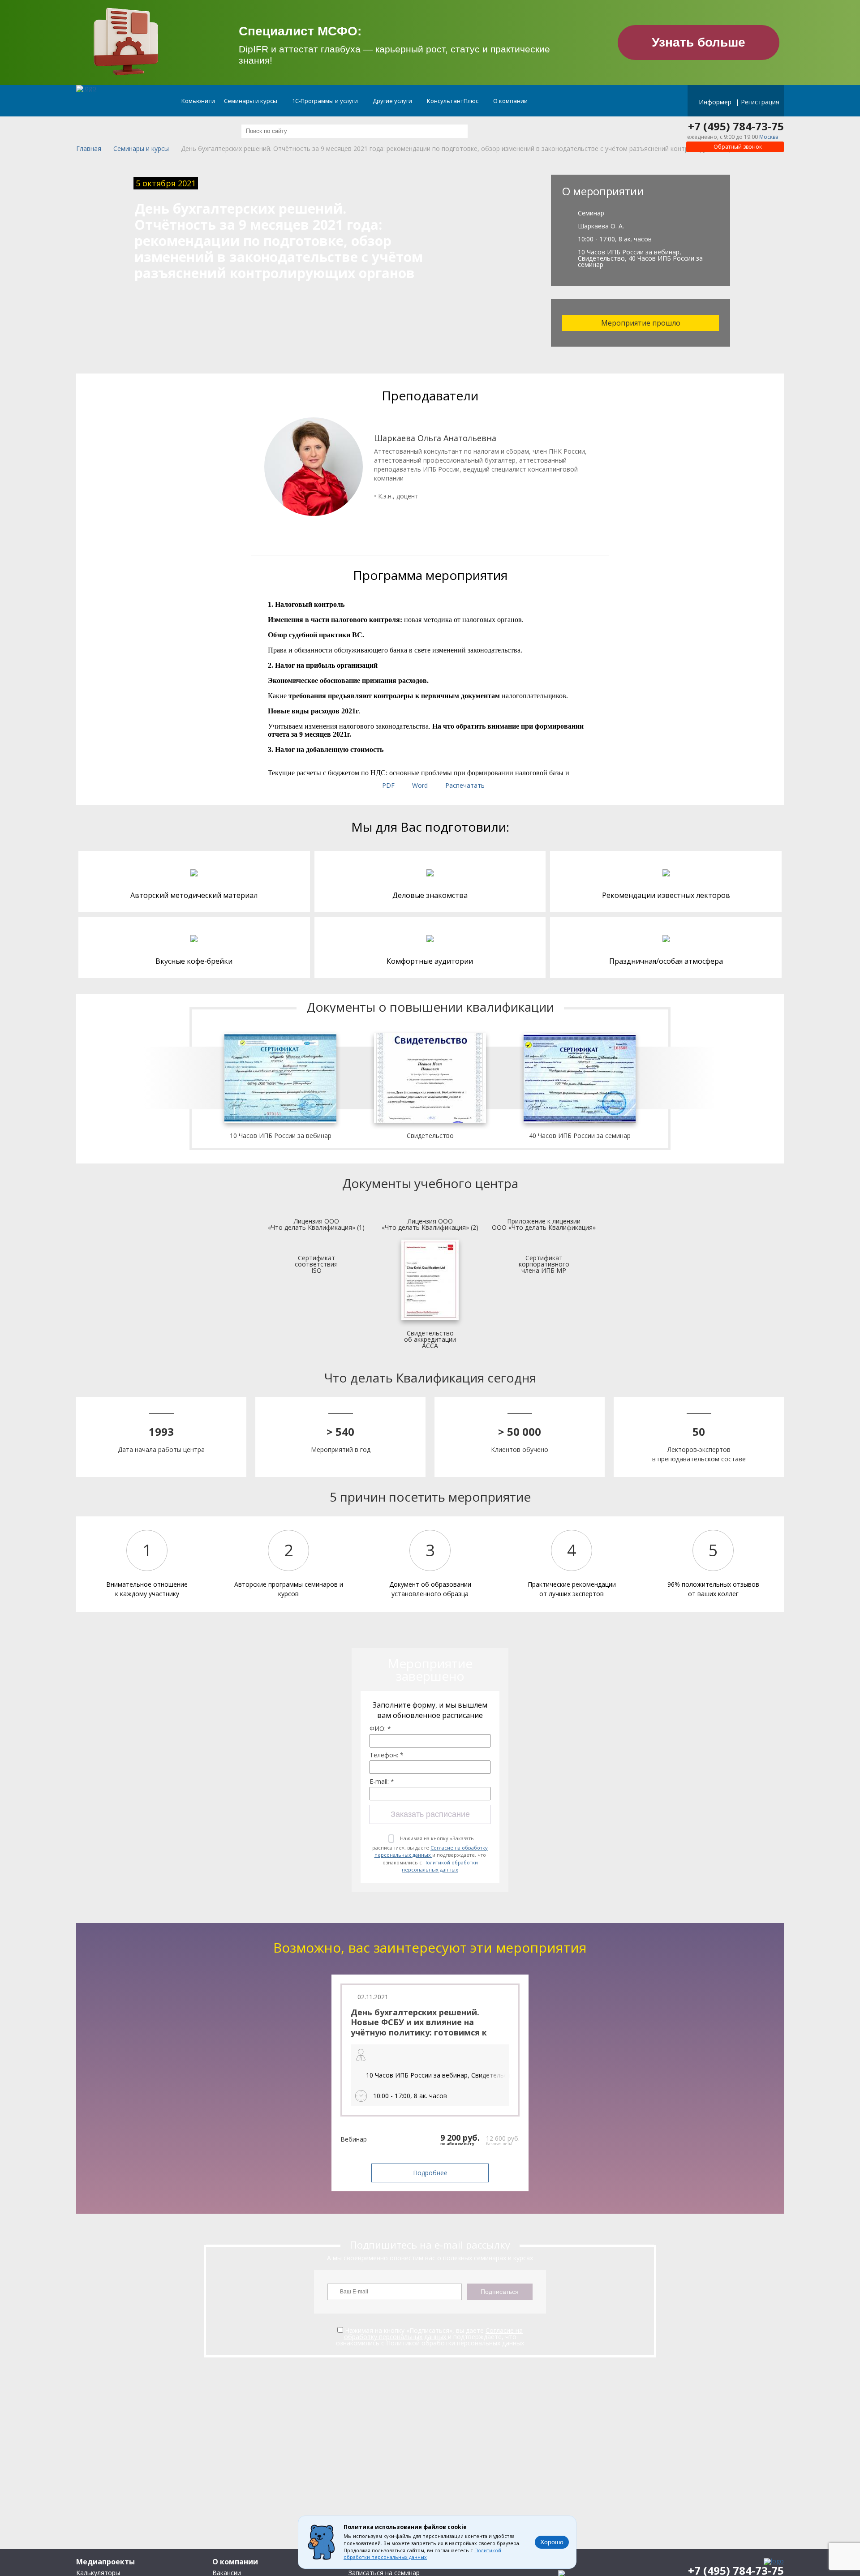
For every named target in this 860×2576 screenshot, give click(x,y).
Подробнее (430, 2173)
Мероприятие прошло (641, 323)
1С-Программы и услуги (326, 101)
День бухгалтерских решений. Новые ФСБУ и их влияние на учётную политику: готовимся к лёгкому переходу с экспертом (419, 2027)
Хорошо (552, 2542)
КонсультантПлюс (453, 101)
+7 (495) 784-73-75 (736, 126)
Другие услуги (393, 101)
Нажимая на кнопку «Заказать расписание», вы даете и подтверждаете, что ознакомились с (430, 1854)
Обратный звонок (737, 147)
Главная (89, 149)
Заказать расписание (430, 1814)
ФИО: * (380, 1729)
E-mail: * (382, 1782)
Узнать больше (699, 42)
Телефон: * (387, 1755)
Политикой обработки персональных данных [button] (422, 2554)
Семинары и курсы (251, 101)
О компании (511, 101)
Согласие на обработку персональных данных (431, 1851)
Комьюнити (198, 101)
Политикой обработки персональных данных (440, 1866)
